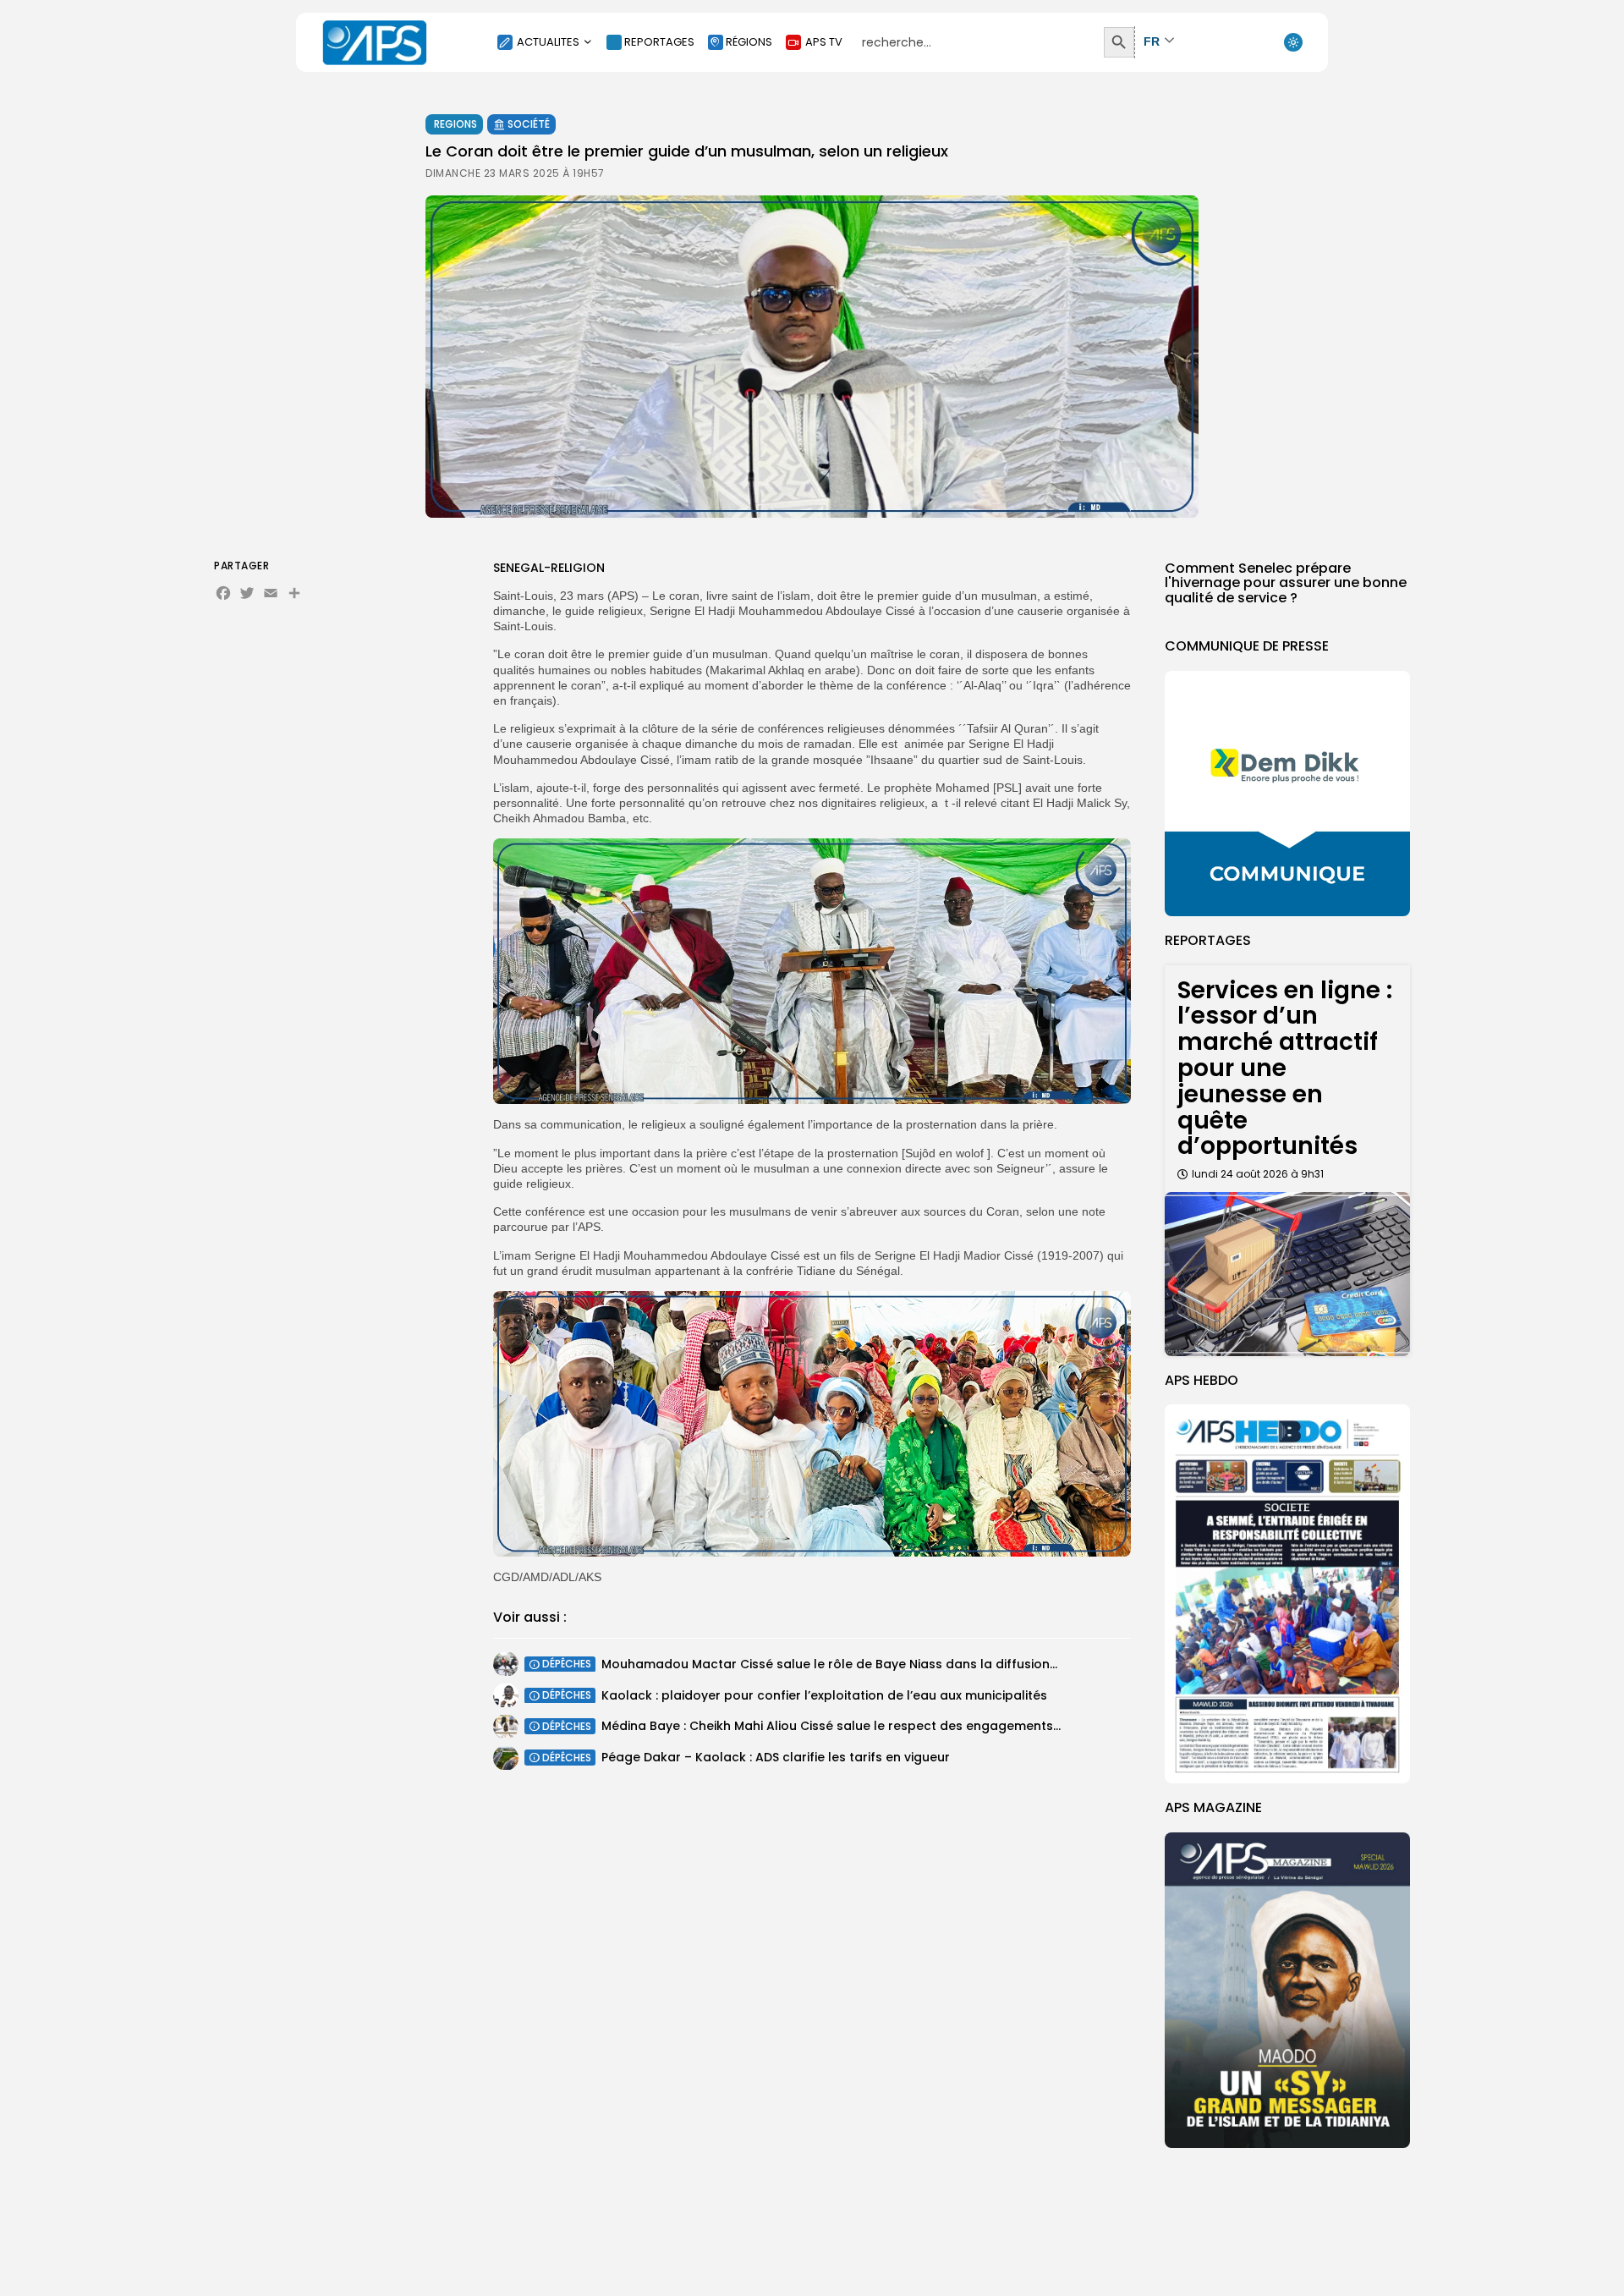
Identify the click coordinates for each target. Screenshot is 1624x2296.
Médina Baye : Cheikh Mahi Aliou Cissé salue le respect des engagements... (831, 1726)
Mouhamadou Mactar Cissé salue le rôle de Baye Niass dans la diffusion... (829, 1663)
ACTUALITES (548, 42)
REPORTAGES (659, 42)
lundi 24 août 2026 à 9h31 (1258, 1174)
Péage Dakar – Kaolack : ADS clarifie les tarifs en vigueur (776, 1757)
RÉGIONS (749, 42)
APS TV (824, 42)
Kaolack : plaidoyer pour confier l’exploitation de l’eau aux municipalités (824, 1695)
